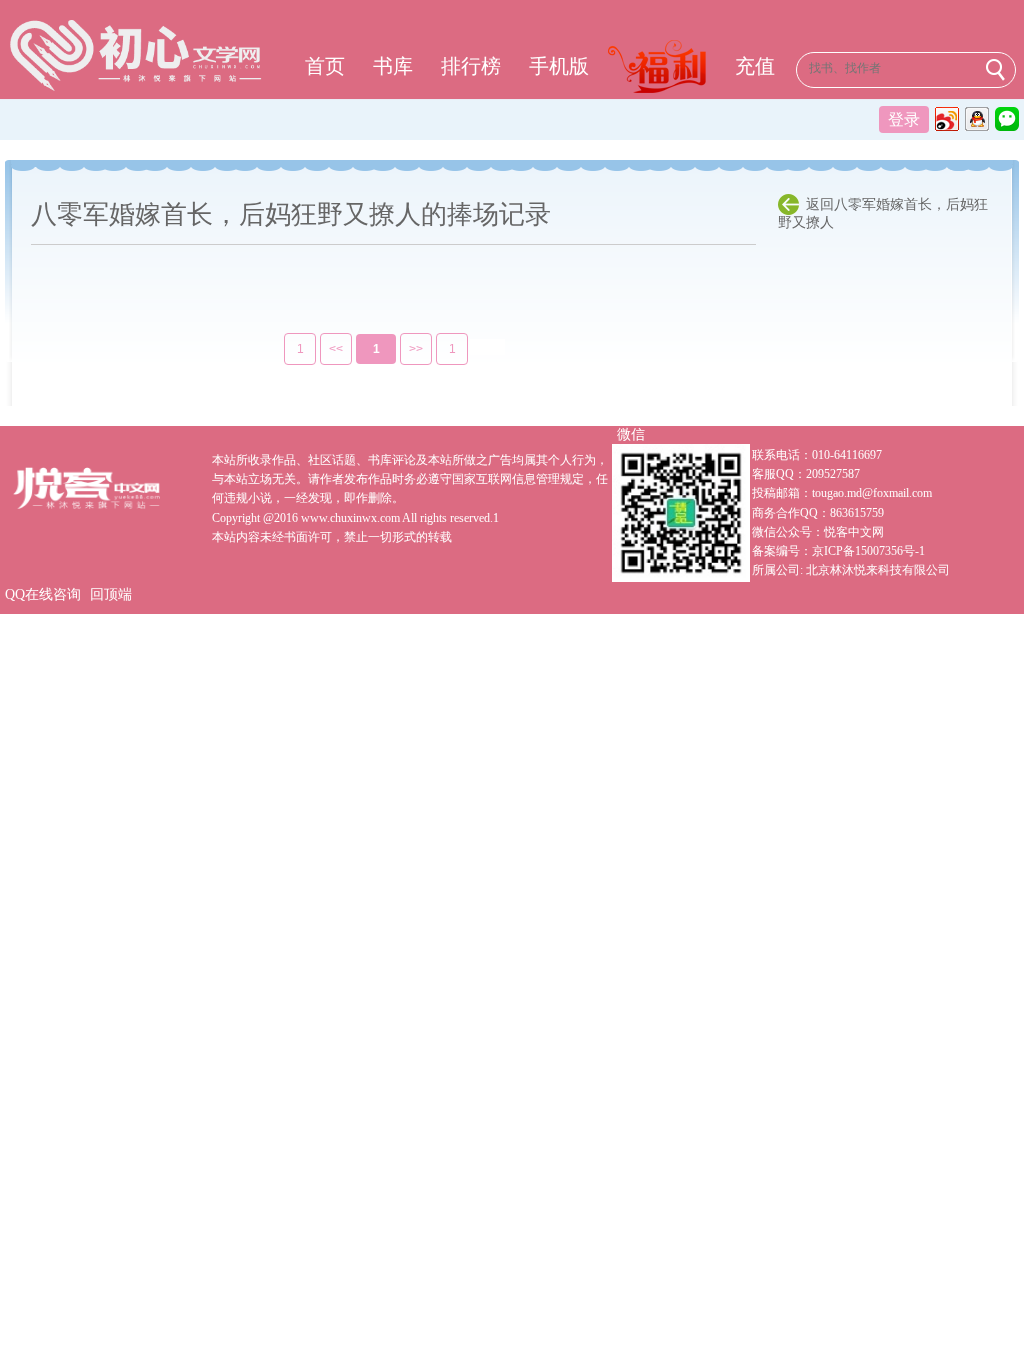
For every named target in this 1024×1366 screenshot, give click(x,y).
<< (336, 349)
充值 (755, 66)
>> (416, 349)
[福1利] (662, 69)
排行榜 (471, 66)
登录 (904, 119)
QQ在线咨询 (43, 594)
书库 (393, 66)
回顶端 (111, 594)
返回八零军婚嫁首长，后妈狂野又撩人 (883, 213)
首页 (325, 66)
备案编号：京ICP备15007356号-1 (838, 551)
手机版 (559, 66)
